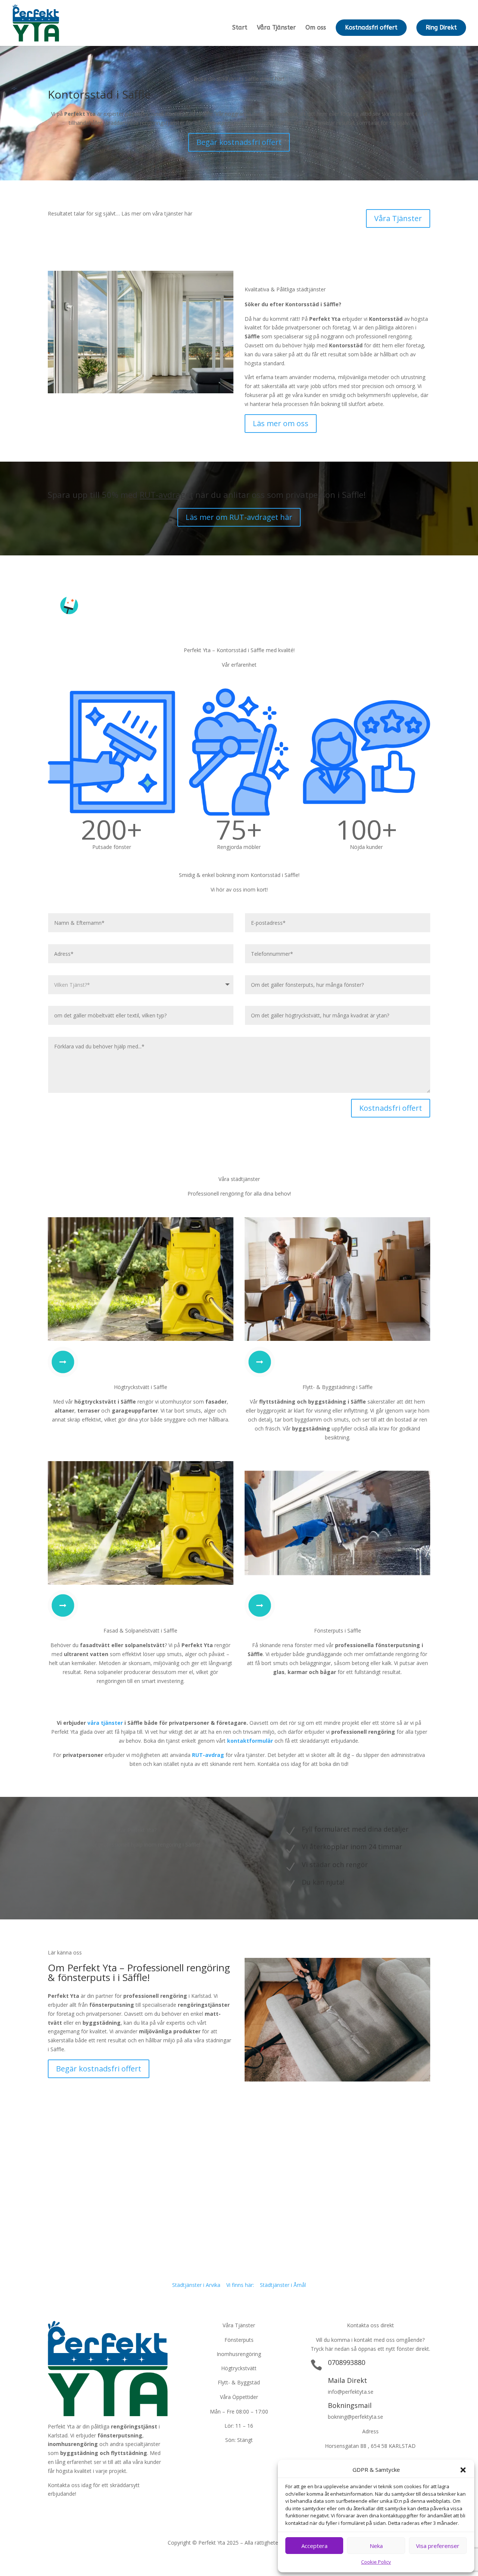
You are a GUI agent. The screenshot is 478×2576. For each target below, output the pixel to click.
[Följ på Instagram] (84, 2510)
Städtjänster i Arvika (196, 2285)
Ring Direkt (441, 27)
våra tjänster (105, 1723)
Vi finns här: (240, 2285)
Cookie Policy (376, 2562)
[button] (463, 2470)
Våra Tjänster (276, 28)
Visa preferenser (438, 2546)
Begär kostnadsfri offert (239, 142)
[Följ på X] (69, 2510)
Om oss (316, 28)
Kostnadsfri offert (371, 27)
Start (240, 28)
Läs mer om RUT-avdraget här (239, 517)
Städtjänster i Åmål (283, 2285)
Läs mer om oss (281, 423)
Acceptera (314, 2546)
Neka (376, 2546)
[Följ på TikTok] (99, 2510)
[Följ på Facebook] (54, 2510)
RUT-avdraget (166, 495)
